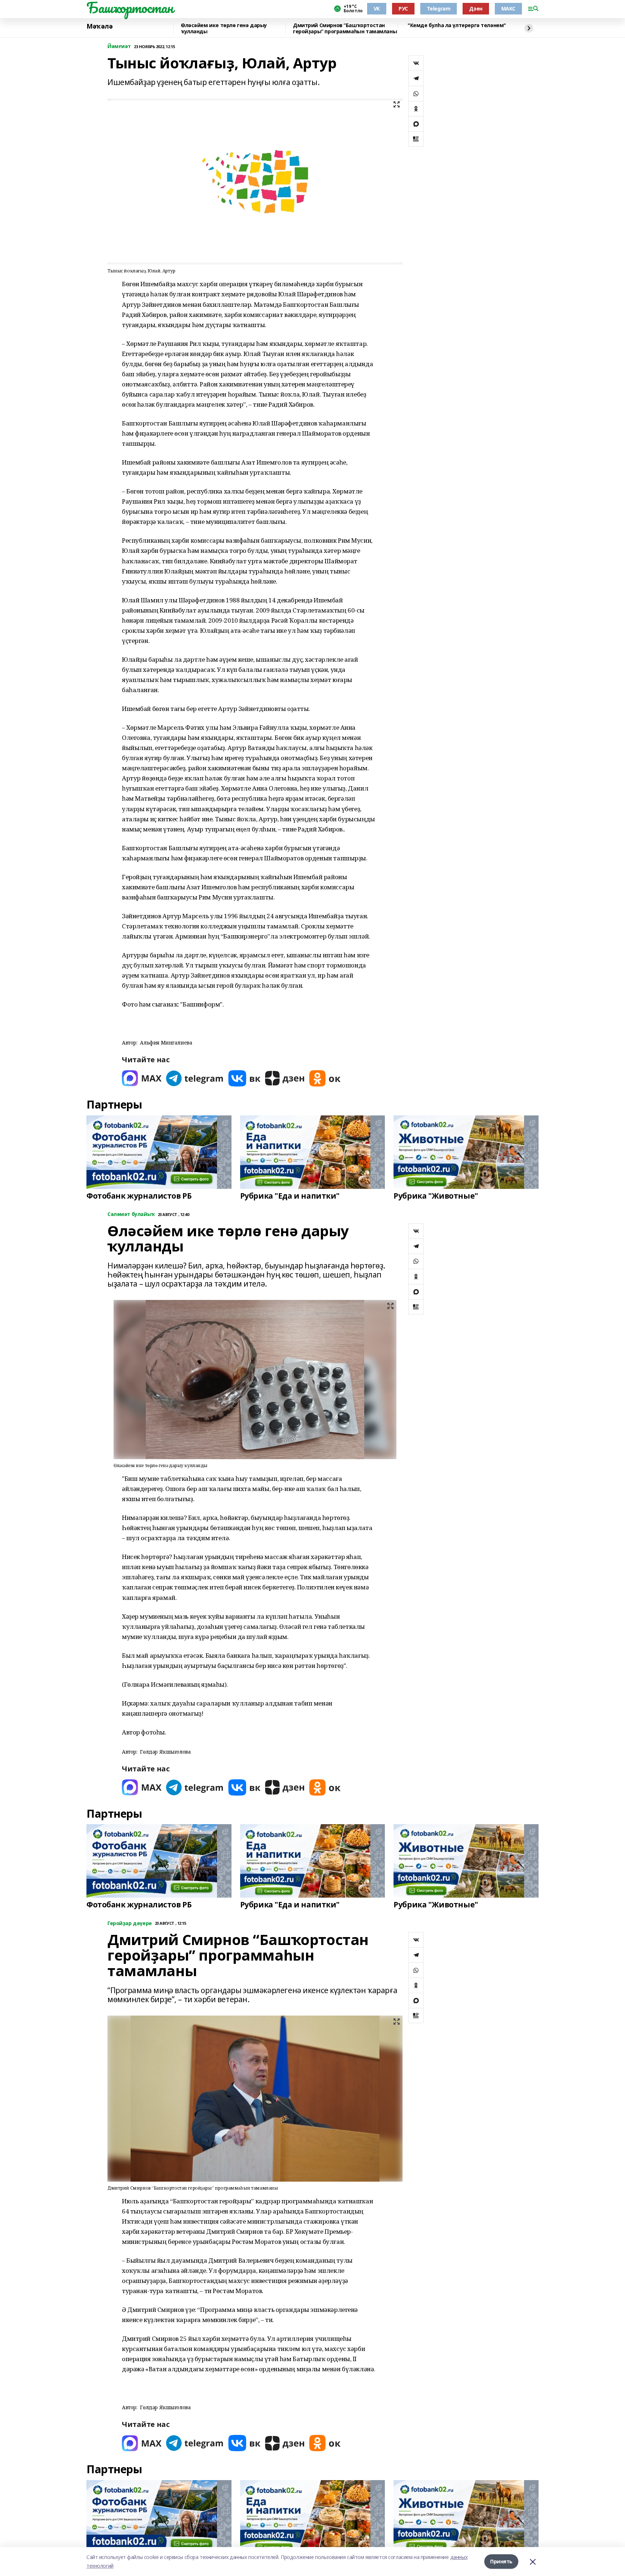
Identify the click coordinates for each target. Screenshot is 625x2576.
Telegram (439, 9)
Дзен (476, 9)
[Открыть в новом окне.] (142, 1078)
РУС (403, 9)
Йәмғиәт (119, 46)
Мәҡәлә (99, 26)
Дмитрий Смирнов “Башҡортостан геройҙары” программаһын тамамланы (345, 28)
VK (377, 9)
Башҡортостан (130, 8)
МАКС (508, 9)
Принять (501, 2561)
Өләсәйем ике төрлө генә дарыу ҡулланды (224, 28)
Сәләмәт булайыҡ (131, 1214)
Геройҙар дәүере (130, 1923)
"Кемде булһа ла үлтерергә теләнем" (456, 26)
